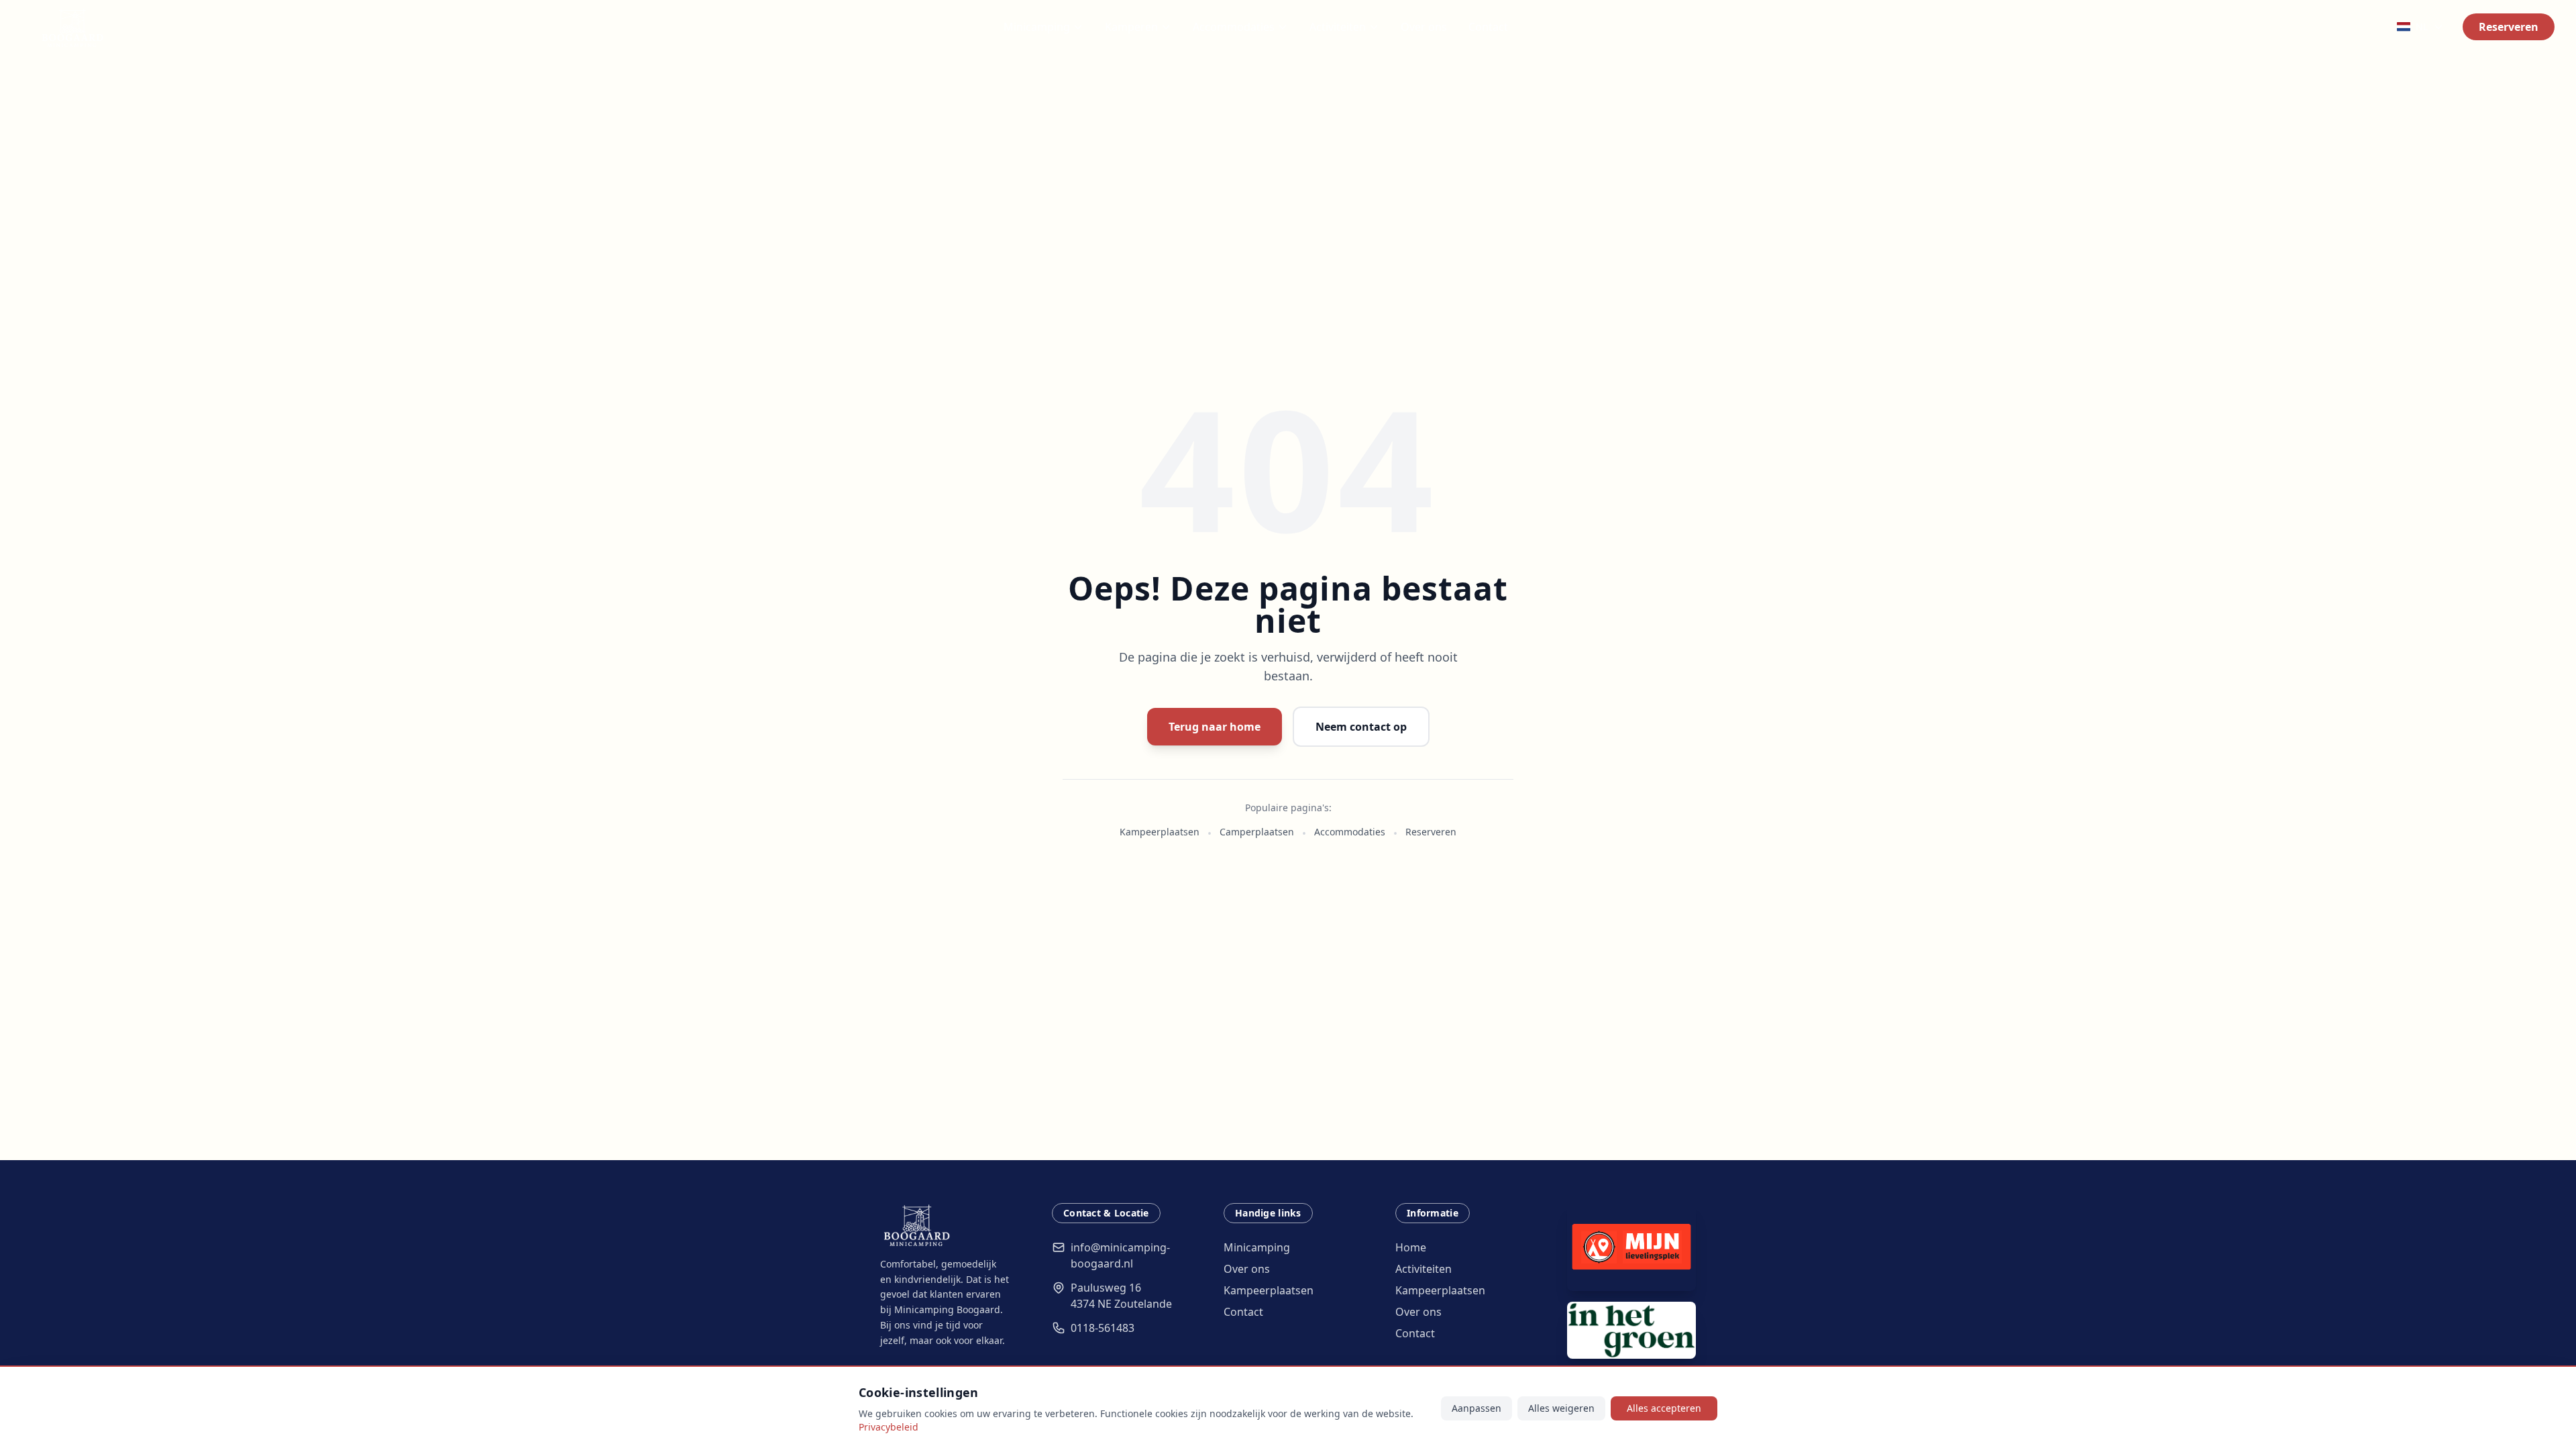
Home (1411, 1247)
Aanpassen (1477, 1408)
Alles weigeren (1561, 1408)
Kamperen (1131, 27)
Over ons (1424, 27)
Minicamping (1037, 27)
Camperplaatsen (1257, 832)
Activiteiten (1338, 27)
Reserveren (2509, 27)
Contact (1488, 27)
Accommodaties (1234, 27)
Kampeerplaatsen (1160, 832)
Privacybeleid (889, 1427)
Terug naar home (1215, 727)
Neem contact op (1361, 727)
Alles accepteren (1664, 1408)
